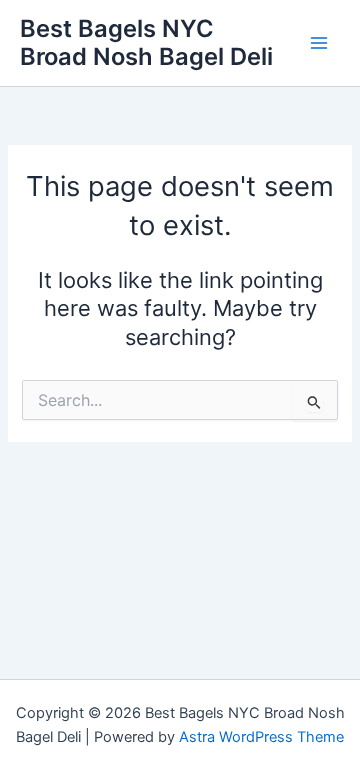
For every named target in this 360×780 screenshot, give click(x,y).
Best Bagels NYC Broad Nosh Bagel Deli (146, 42)
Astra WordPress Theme (261, 737)
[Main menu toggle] (319, 43)
